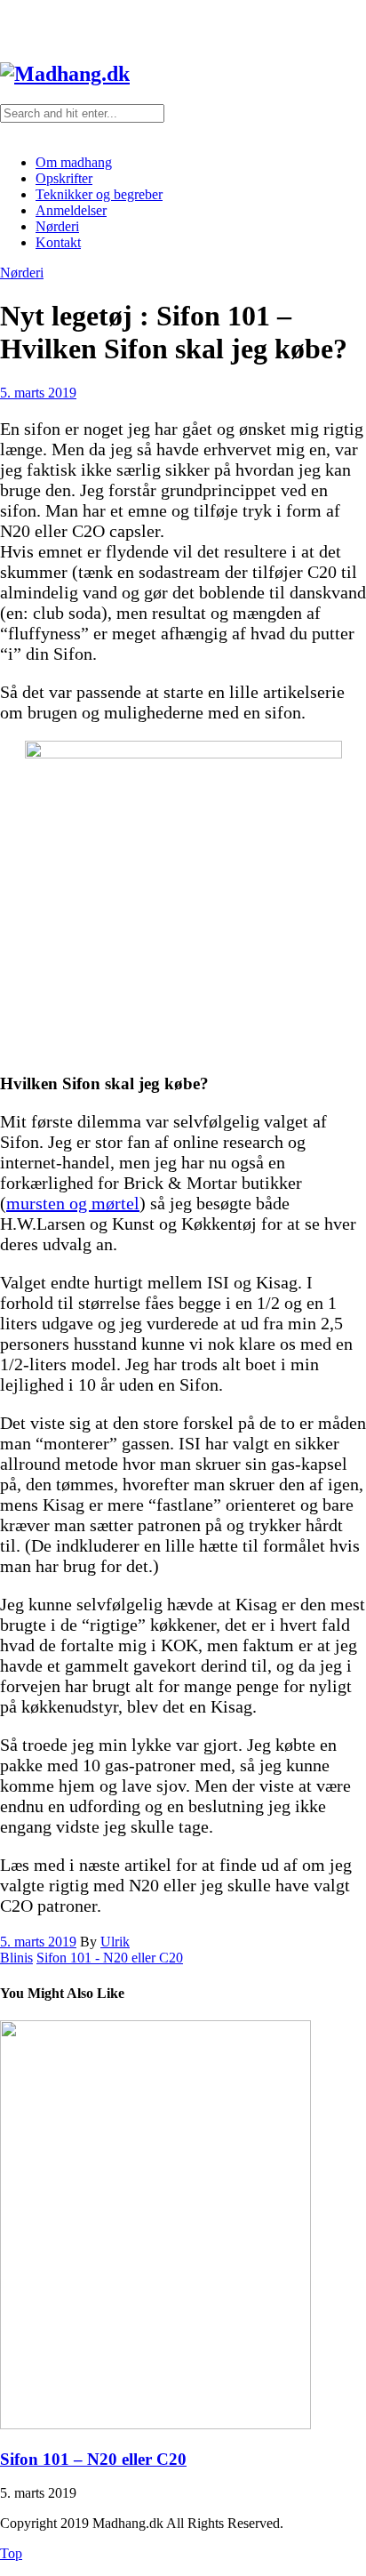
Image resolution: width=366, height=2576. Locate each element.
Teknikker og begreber (99, 194)
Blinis (16, 1958)
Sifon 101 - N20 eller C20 (110, 1958)
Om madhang (74, 162)
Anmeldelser (71, 210)
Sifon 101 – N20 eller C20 (93, 2459)
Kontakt (58, 242)
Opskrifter (64, 178)
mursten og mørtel (73, 1203)
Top (11, 2553)
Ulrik (115, 1942)
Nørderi (57, 226)
